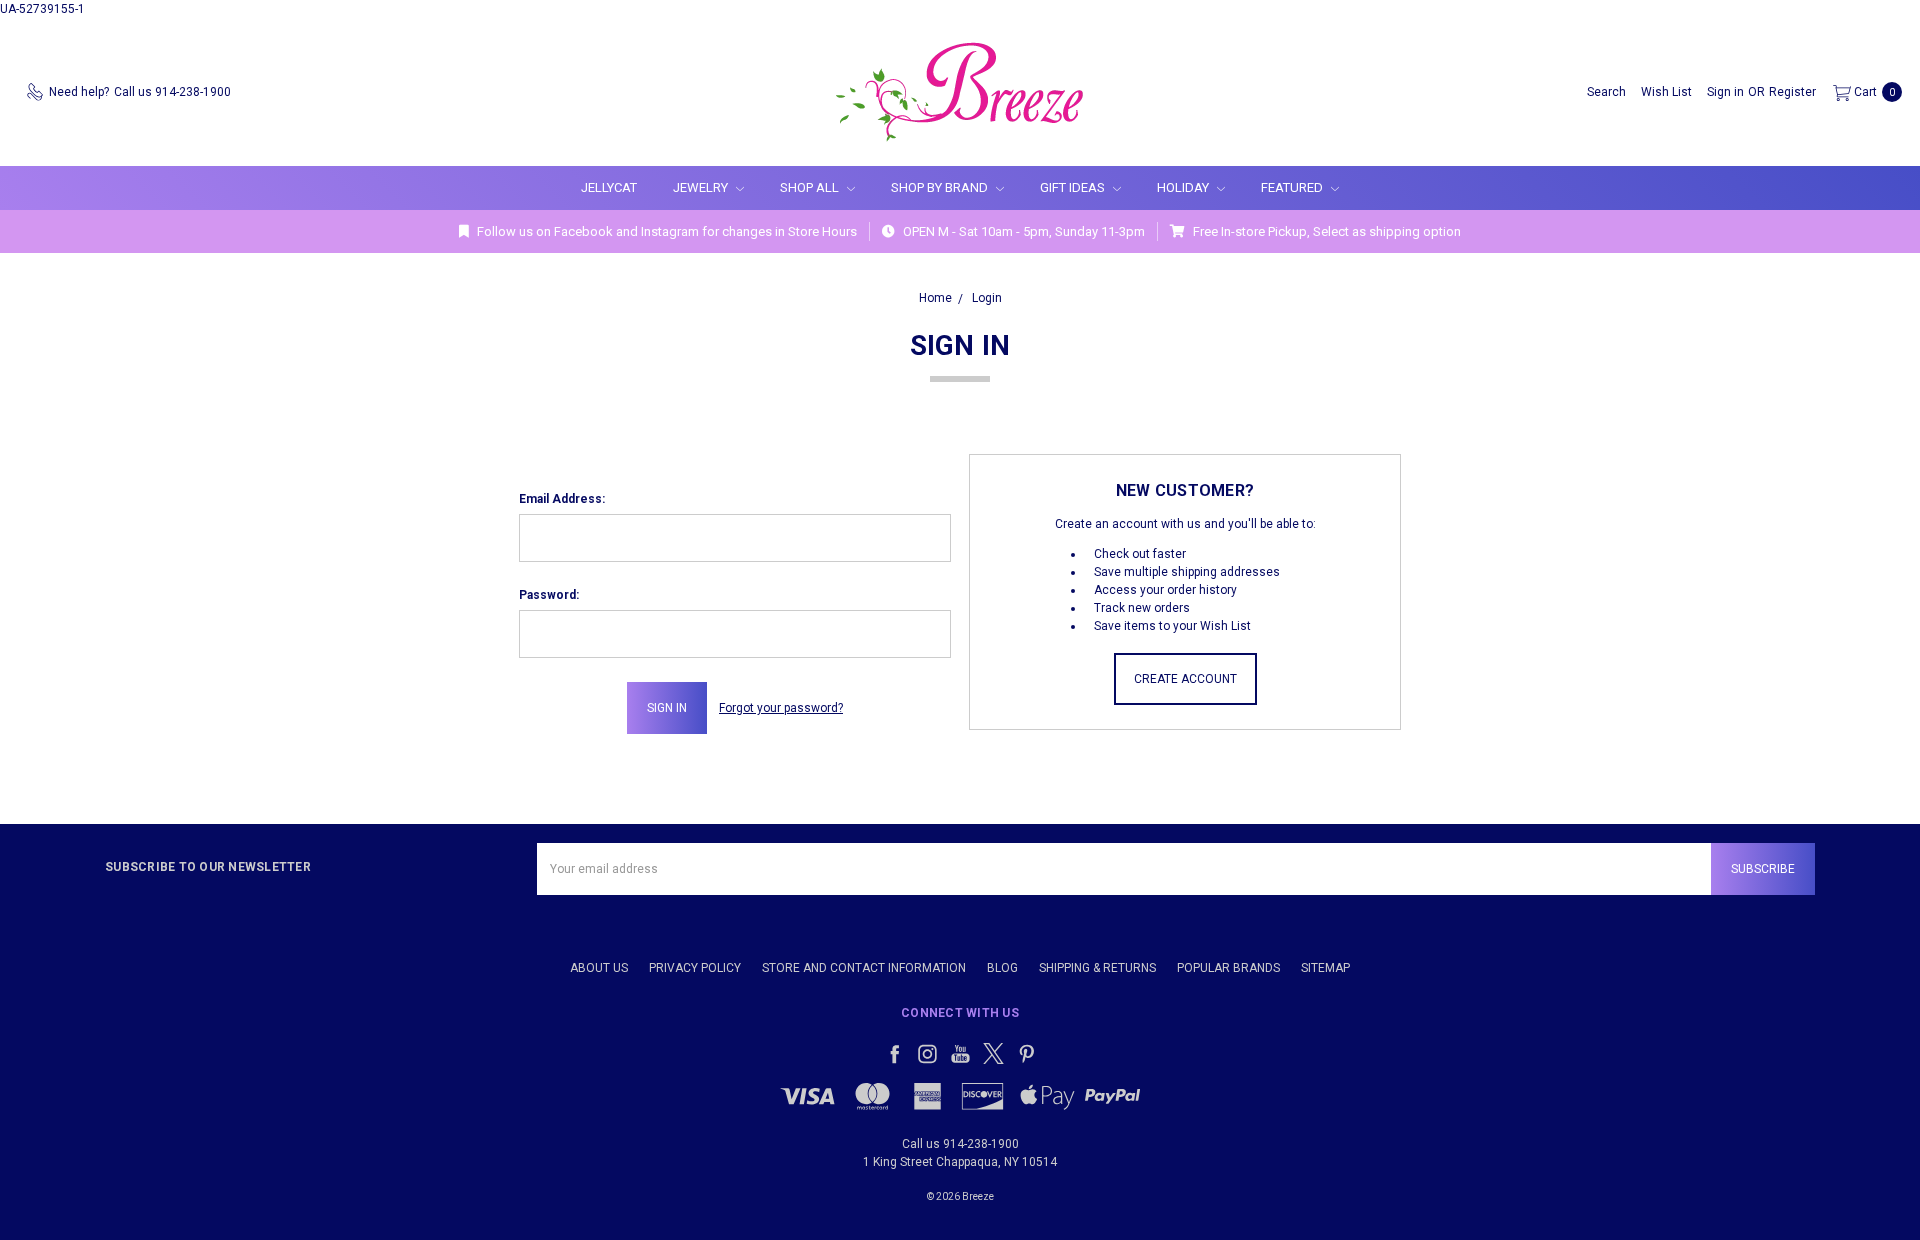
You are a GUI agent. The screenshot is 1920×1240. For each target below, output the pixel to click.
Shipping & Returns (1097, 968)
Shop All (811, 187)
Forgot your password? (781, 708)
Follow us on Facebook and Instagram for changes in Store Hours (665, 231)
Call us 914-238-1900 (960, 1144)
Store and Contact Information (864, 968)
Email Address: (562, 499)
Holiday (1184, 187)
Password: (549, 595)
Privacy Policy (695, 968)
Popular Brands (1228, 968)
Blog (1002, 968)
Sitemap (1325, 968)
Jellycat (609, 187)
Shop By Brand (941, 187)
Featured (1293, 187)
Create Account (1185, 679)
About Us (599, 968)
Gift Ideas (1074, 187)
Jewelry (702, 187)
